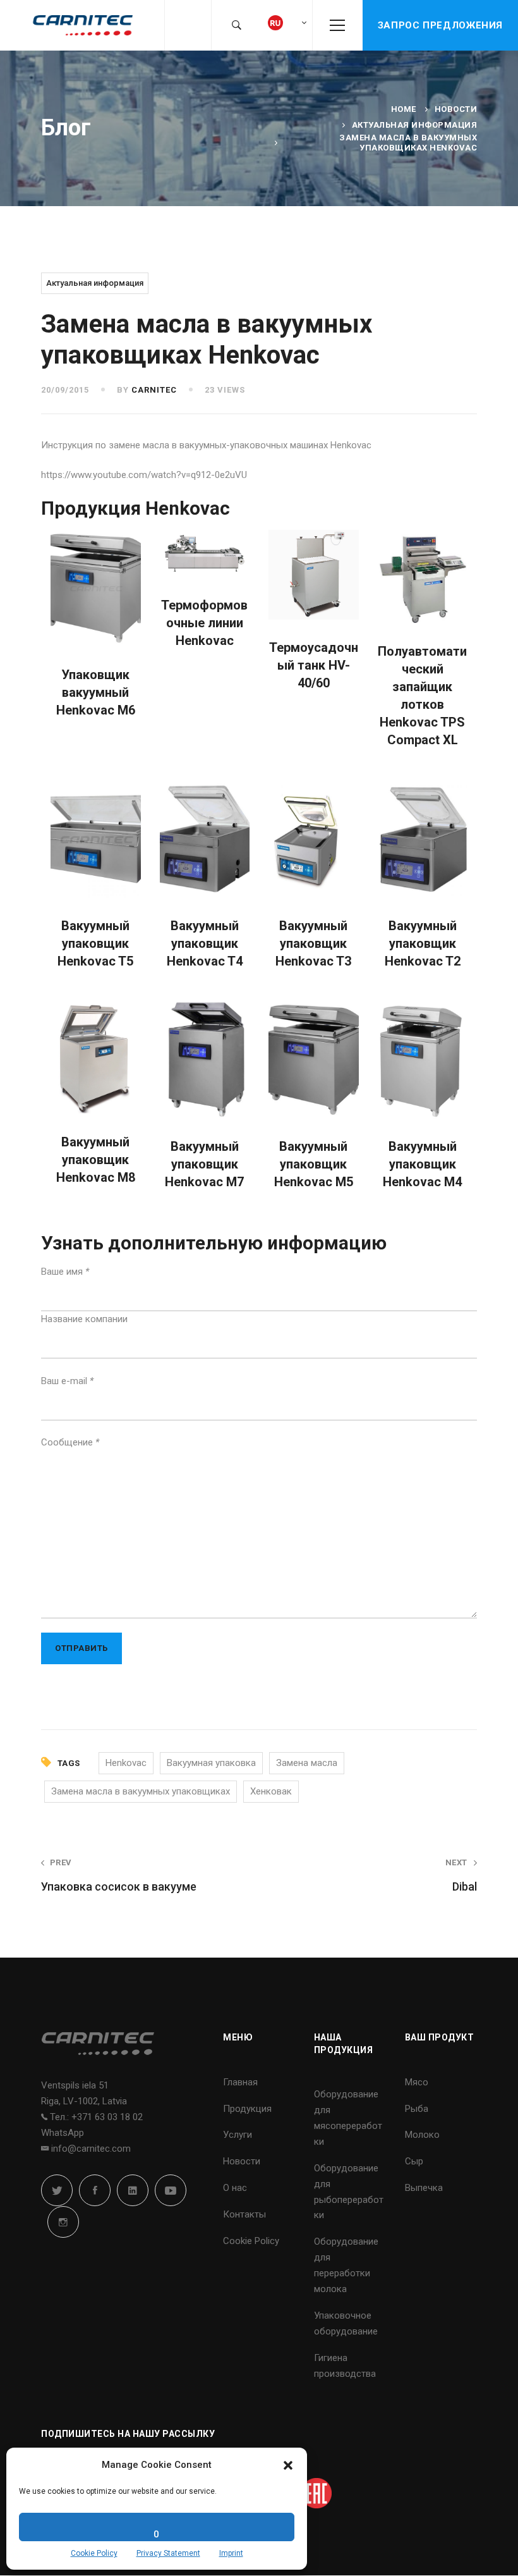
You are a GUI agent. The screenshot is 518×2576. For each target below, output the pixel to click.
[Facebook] (95, 2190)
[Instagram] (63, 2222)
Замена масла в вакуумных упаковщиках (141, 1791)
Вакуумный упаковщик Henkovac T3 (313, 943)
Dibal (461, 1875)
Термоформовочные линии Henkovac (204, 623)
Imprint (231, 2553)
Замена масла (307, 1763)
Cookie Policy (94, 2553)
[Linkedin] (133, 2190)
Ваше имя (65, 1272)
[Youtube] (171, 2190)
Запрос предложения (440, 25)
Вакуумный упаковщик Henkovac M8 (96, 1160)
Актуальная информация (415, 125)
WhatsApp (63, 2133)
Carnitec (154, 390)
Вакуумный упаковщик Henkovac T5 (95, 943)
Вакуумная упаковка (211, 1763)
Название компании (84, 1319)
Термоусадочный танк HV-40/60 (314, 665)
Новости (456, 109)
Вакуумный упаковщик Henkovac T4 (205, 943)
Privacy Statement (168, 2553)
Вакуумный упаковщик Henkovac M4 (422, 1164)
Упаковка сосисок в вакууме (119, 1875)
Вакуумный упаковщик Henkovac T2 (423, 943)
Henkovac (126, 1763)
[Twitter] (57, 2190)
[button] (288, 2465)
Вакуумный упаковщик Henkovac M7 (204, 1164)
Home (404, 109)
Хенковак (271, 1791)
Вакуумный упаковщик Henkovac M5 (314, 1164)
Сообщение (70, 1442)
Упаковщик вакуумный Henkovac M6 (96, 692)
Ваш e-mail (67, 1381)
